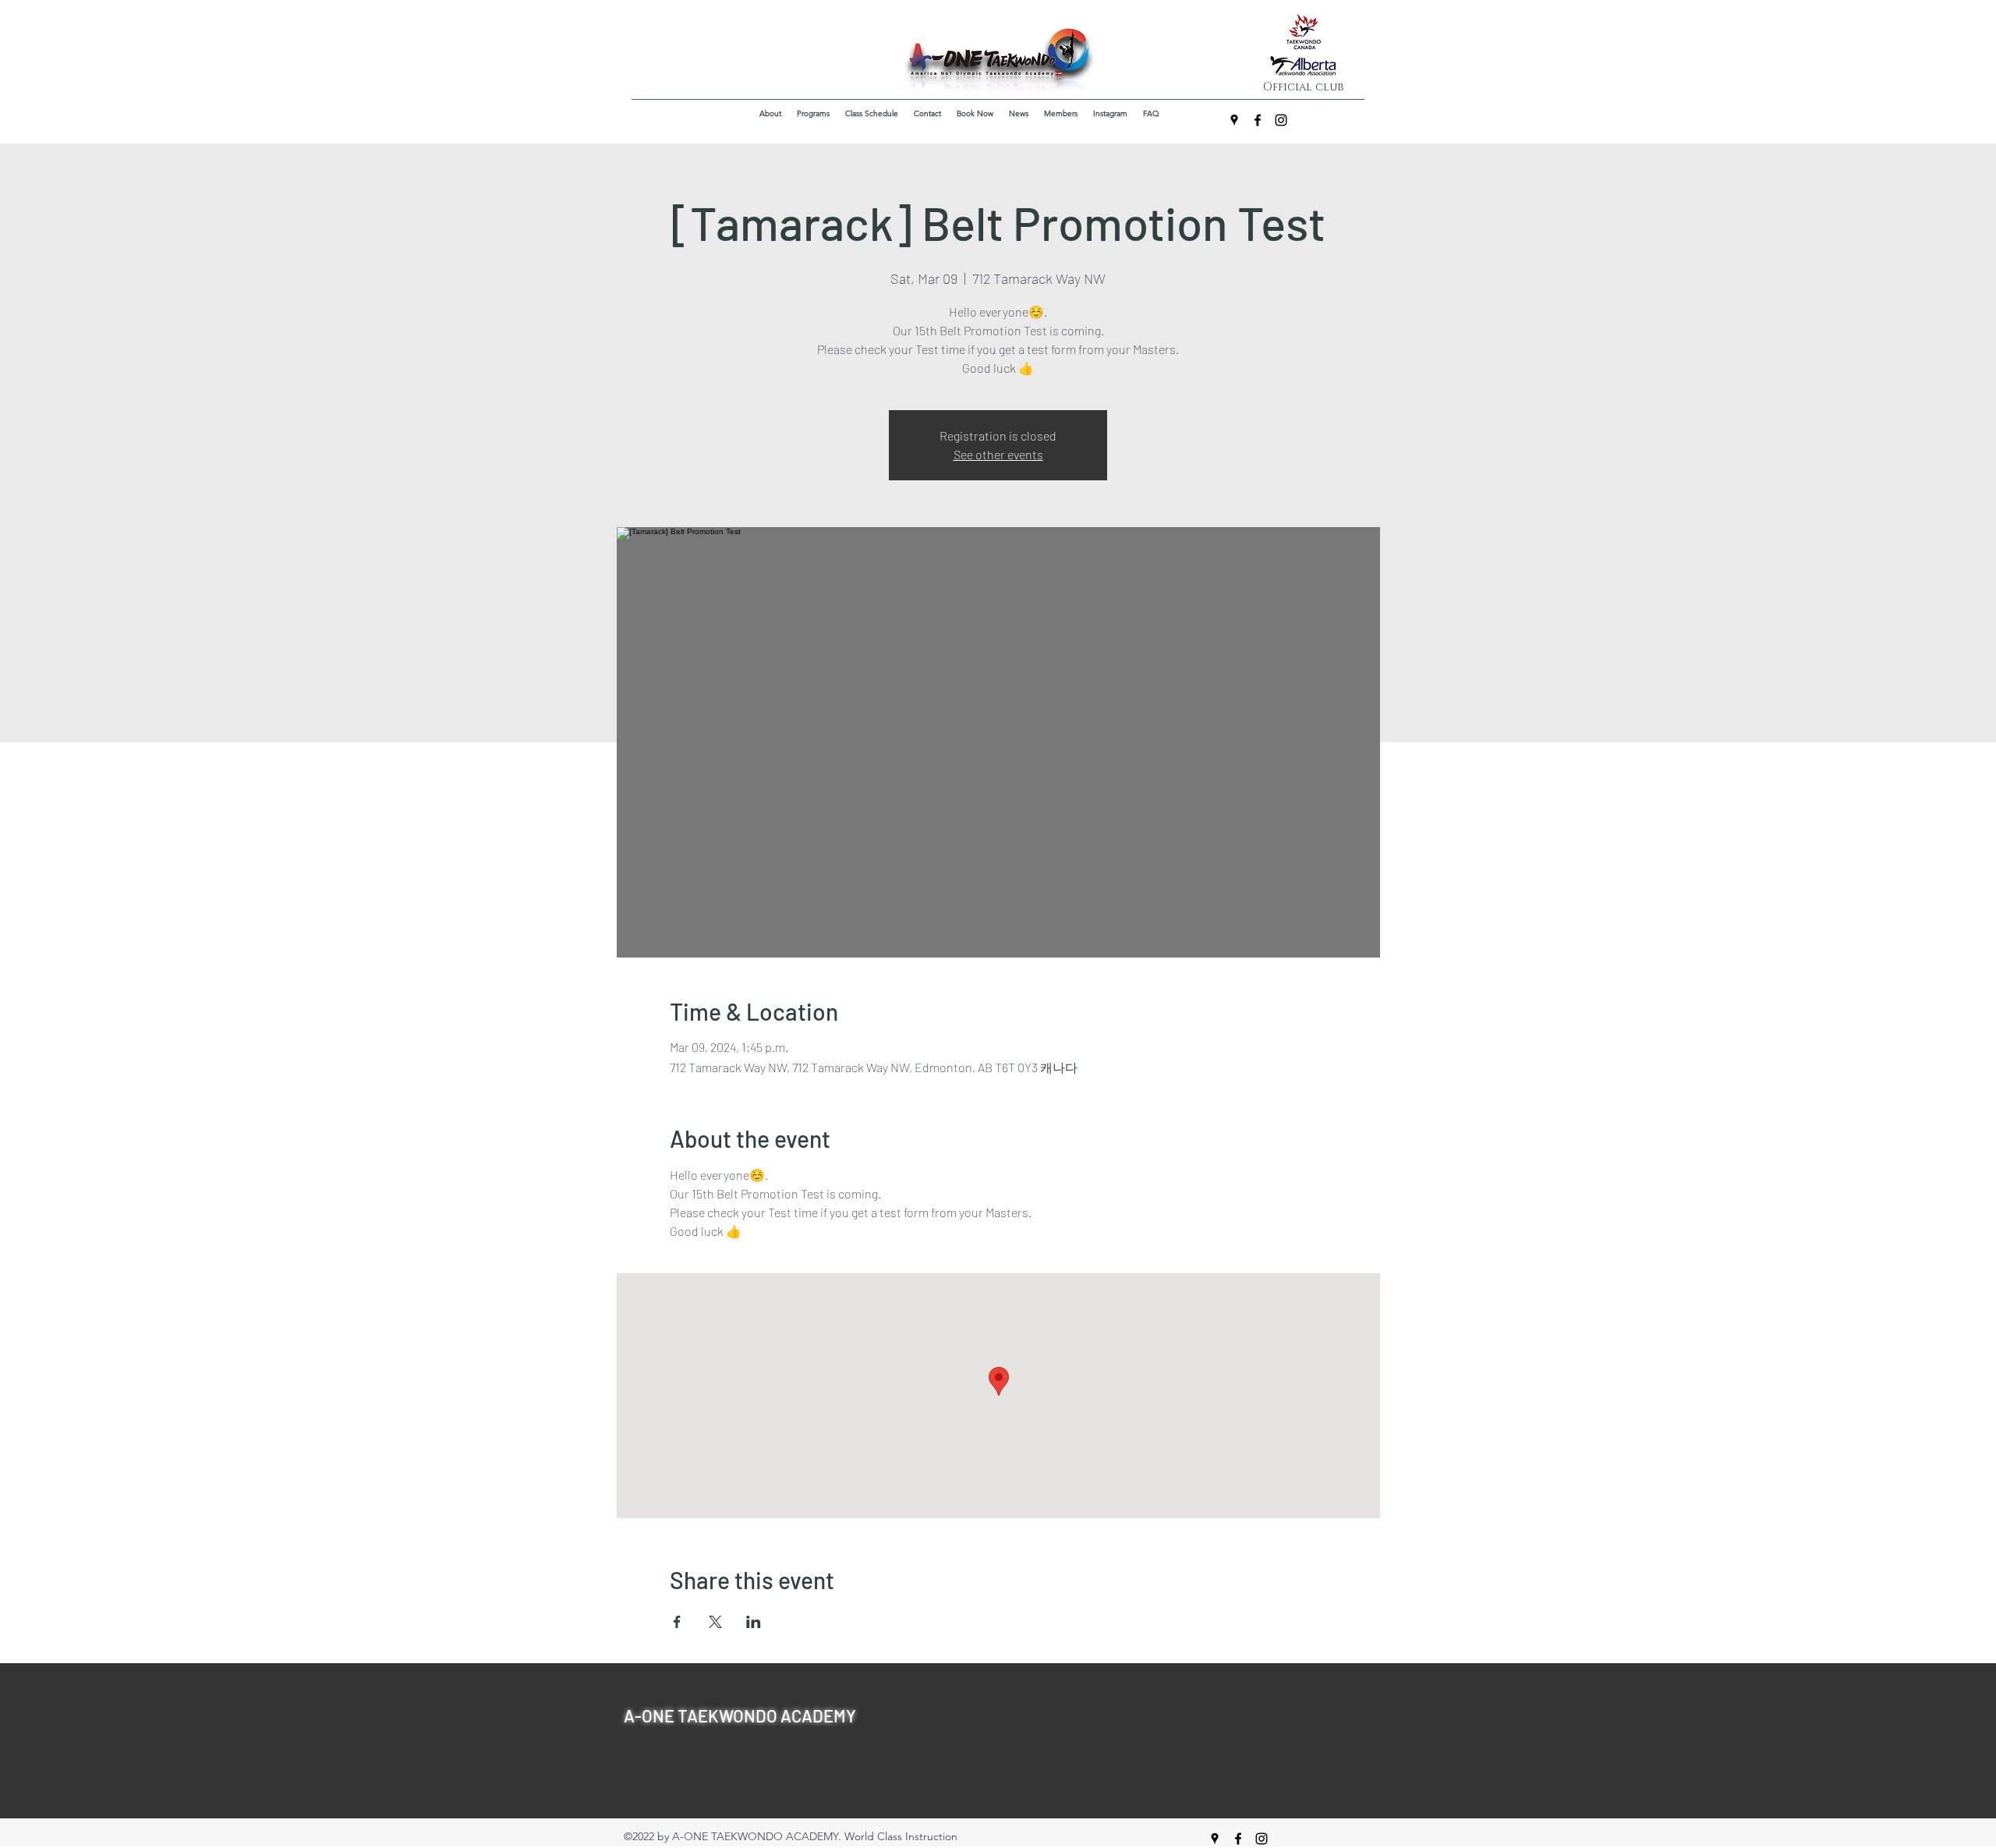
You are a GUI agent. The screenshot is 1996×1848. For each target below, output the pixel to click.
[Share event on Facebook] (677, 1622)
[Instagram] (1281, 120)
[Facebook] (1258, 120)
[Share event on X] (715, 1622)
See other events (998, 454)
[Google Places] (1234, 120)
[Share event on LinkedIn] (754, 1622)
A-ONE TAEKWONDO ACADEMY (740, 1715)
